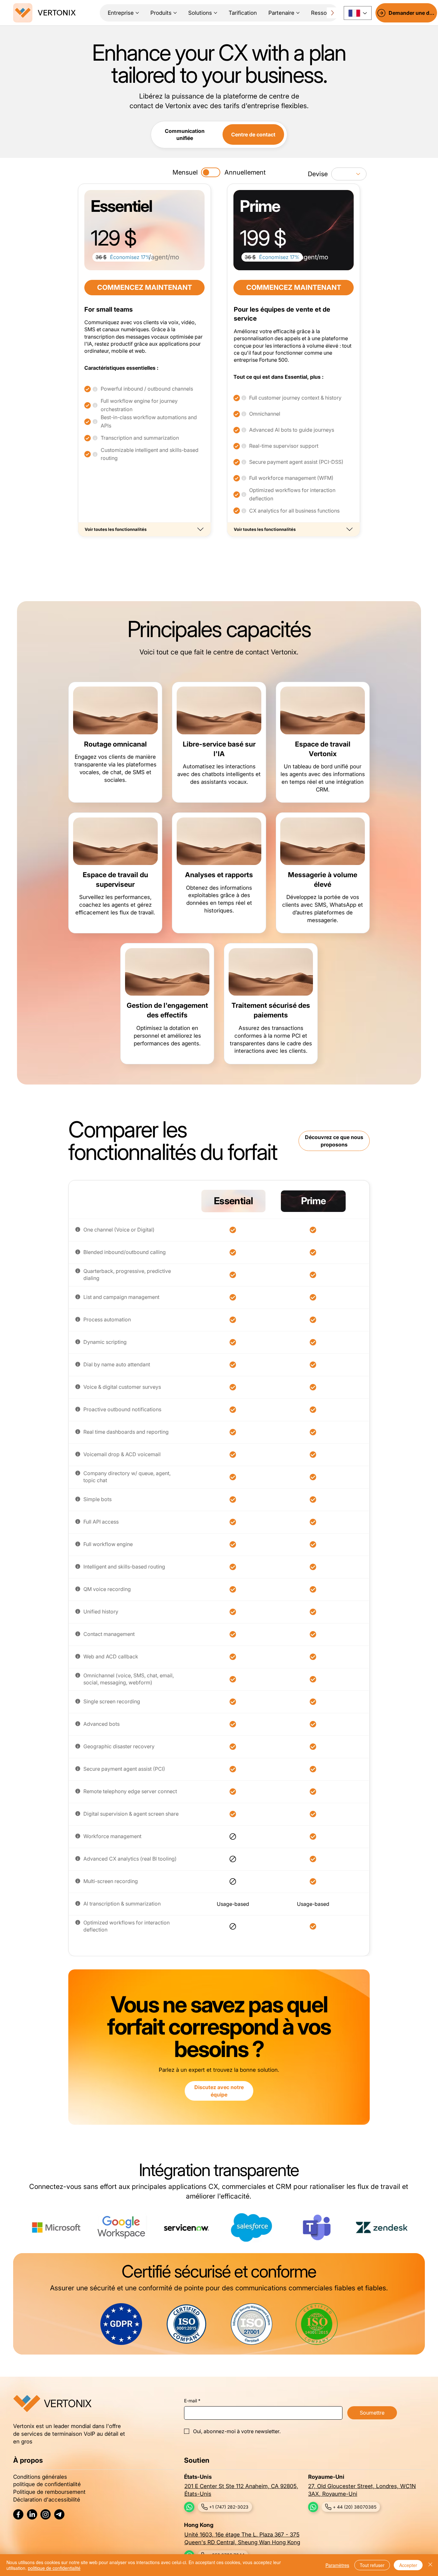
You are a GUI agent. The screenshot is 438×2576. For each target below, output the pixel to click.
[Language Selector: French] (358, 13)
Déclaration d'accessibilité (47, 2499)
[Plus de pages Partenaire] (298, 13)
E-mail (192, 2401)
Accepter (408, 2565)
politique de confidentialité (47, 2484)
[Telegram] (59, 2514)
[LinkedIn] (32, 2514)
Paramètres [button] (337, 2565)
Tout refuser (372, 2565)
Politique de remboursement (49, 2492)
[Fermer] (430, 2565)
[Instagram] (46, 2514)
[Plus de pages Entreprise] (137, 13)
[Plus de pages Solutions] (215, 13)
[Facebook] (18, 2514)
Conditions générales (40, 2477)
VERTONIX (57, 13)
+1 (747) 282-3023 (229, 2507)
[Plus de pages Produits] (175, 13)
